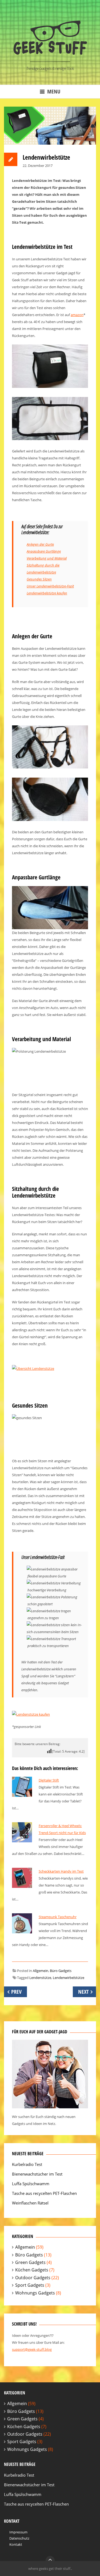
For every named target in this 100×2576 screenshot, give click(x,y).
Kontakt (16, 2544)
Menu (54, 91)
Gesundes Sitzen (39, 579)
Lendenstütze (40, 1978)
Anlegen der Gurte (40, 544)
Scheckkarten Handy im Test (61, 1871)
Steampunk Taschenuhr (58, 1917)
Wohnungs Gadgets (35, 2293)
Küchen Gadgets (32, 2270)
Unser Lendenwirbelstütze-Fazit (50, 586)
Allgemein (41, 1971)
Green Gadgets (30, 2262)
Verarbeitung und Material (47, 558)
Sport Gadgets (30, 2285)
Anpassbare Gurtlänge (44, 551)
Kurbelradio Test (27, 2164)
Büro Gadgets (61, 1971)
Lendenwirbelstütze (69, 1978)
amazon (77, 315)
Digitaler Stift (49, 1780)
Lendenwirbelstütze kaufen (47, 593)
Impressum (18, 2532)
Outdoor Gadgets (33, 2278)
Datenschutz (19, 2538)
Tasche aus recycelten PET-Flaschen (44, 2193)
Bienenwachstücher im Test (37, 2174)
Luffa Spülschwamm (31, 2184)
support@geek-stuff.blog (32, 2349)
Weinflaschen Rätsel (30, 2203)
